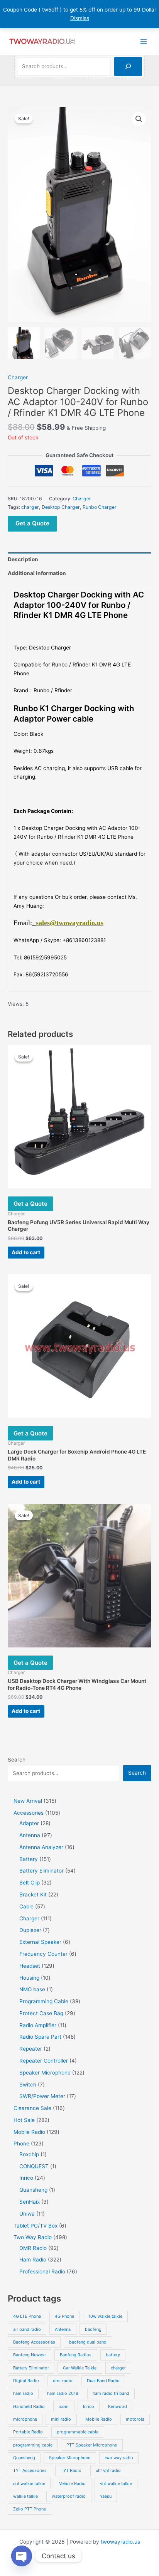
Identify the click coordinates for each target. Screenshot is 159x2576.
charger (30, 507)
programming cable (33, 2445)
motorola (135, 2419)
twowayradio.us (120, 2542)
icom (64, 2406)
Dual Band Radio (103, 2381)
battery (113, 2355)
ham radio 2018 (63, 2393)
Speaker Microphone (70, 2458)
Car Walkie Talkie (80, 2368)
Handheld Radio (29, 2406)
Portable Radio (28, 2432)
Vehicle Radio (72, 2483)
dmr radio (63, 2381)
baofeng (93, 2329)
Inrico (89, 2406)
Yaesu (106, 2496)
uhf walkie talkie (29, 2483)
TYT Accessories (30, 2470)
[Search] (128, 66)
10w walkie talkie (105, 2316)
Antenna (63, 2329)
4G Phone (64, 2316)
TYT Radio (71, 2470)
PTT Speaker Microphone (92, 2445)
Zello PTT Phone (30, 2509)
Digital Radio (26, 2381)
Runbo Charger (100, 507)
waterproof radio (69, 2496)
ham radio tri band (111, 2393)
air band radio (27, 2329)
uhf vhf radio (108, 2470)
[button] (139, 119)
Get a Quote (32, 523)
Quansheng (24, 2458)
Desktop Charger (61, 507)
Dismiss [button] (80, 18)
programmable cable (78, 2432)
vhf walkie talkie (116, 2483)
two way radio (119, 2458)
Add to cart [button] (26, 1252)
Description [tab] (23, 559)
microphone (25, 2419)
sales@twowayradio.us (70, 923)
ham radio (23, 2393)
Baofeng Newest (30, 2355)
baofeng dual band (88, 2342)
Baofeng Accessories (34, 2342)
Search (17, 1760)
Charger (18, 377)
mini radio (61, 2419)
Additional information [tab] (37, 573)
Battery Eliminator (31, 2368)
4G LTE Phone (27, 2316)
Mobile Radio (99, 2419)
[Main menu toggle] (144, 41)
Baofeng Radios (76, 2355)
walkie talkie (25, 2496)
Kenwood (118, 2406)
